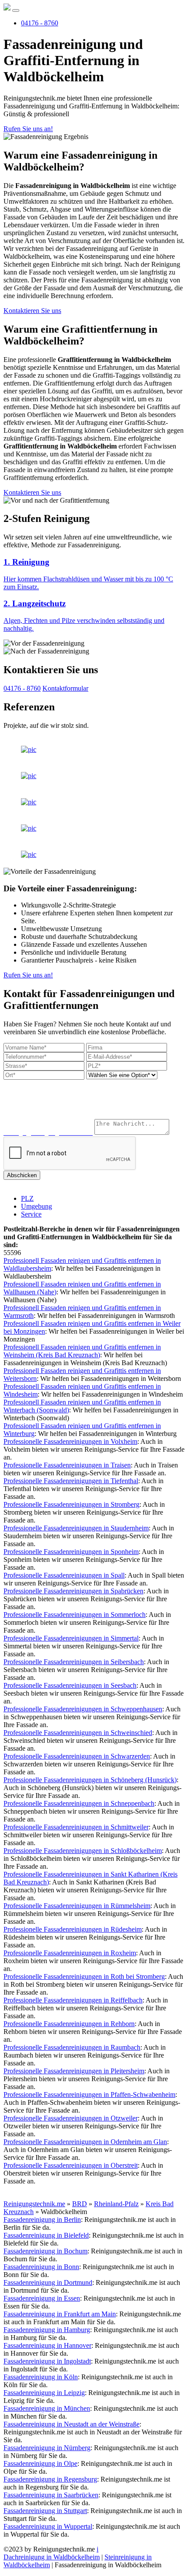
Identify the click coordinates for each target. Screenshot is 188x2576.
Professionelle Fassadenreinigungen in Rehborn (69, 2024)
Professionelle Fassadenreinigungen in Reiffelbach (73, 2000)
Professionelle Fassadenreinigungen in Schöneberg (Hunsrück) (90, 1780)
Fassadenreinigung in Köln (41, 2377)
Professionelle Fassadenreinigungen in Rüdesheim (73, 1929)
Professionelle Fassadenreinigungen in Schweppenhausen (83, 1709)
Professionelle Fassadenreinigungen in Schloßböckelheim (83, 1851)
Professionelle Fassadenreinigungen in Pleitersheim (74, 2071)
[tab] (94, 574)
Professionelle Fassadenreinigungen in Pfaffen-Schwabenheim (89, 2095)
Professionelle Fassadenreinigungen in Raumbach (72, 2047)
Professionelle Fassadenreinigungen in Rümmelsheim (77, 1906)
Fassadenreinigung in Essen (42, 2298)
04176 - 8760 (40, 23)
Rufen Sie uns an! (28, 129)
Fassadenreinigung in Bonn (41, 2267)
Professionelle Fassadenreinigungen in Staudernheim (76, 1528)
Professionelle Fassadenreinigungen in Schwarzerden (77, 1756)
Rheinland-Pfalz (116, 2204)
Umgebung (37, 1206)
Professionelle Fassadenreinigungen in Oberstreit (71, 2165)
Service (31, 1214)
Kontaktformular (65, 688)
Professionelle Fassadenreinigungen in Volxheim (70, 1441)
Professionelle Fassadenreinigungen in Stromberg (71, 1504)
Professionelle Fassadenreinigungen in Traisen (67, 1465)
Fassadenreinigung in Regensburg (50, 2479)
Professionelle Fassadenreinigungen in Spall (64, 1575)
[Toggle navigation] (16, 10)
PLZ (27, 1198)
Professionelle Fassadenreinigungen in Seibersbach (74, 1662)
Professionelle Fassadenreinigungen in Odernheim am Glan (85, 2142)
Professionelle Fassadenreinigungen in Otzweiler (71, 2118)
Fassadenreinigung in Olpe (40, 2463)
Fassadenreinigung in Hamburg (47, 2330)
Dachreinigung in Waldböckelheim (52, 2557)
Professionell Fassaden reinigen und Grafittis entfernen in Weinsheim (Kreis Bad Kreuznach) (82, 1351)
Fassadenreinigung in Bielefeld (46, 2235)
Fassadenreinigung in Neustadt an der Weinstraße (71, 2424)
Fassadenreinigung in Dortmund (48, 2282)
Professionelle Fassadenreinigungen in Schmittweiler (76, 1827)
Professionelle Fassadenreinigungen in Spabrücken (73, 1591)
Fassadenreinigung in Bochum (45, 2251)
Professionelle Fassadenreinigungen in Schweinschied (78, 1733)
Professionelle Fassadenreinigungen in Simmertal (71, 1638)
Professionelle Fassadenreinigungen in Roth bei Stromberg (84, 1976)
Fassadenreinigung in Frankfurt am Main (60, 2314)
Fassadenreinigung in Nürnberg (47, 2448)
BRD (80, 2204)
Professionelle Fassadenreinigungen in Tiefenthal (71, 1481)
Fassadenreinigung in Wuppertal (48, 2526)
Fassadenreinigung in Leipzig (44, 2393)
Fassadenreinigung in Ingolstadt (47, 2361)
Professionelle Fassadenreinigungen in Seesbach (70, 1685)
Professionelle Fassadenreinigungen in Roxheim (70, 1953)
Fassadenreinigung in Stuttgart (45, 2511)
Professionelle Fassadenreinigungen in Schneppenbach (79, 1803)
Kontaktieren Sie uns (32, 311)
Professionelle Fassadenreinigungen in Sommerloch (75, 1615)
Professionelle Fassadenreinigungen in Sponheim (71, 1552)
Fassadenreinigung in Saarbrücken (51, 2495)
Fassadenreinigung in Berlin (42, 2220)
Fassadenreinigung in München (47, 2408)
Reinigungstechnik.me (34, 2204)
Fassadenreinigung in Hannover (47, 2345)
